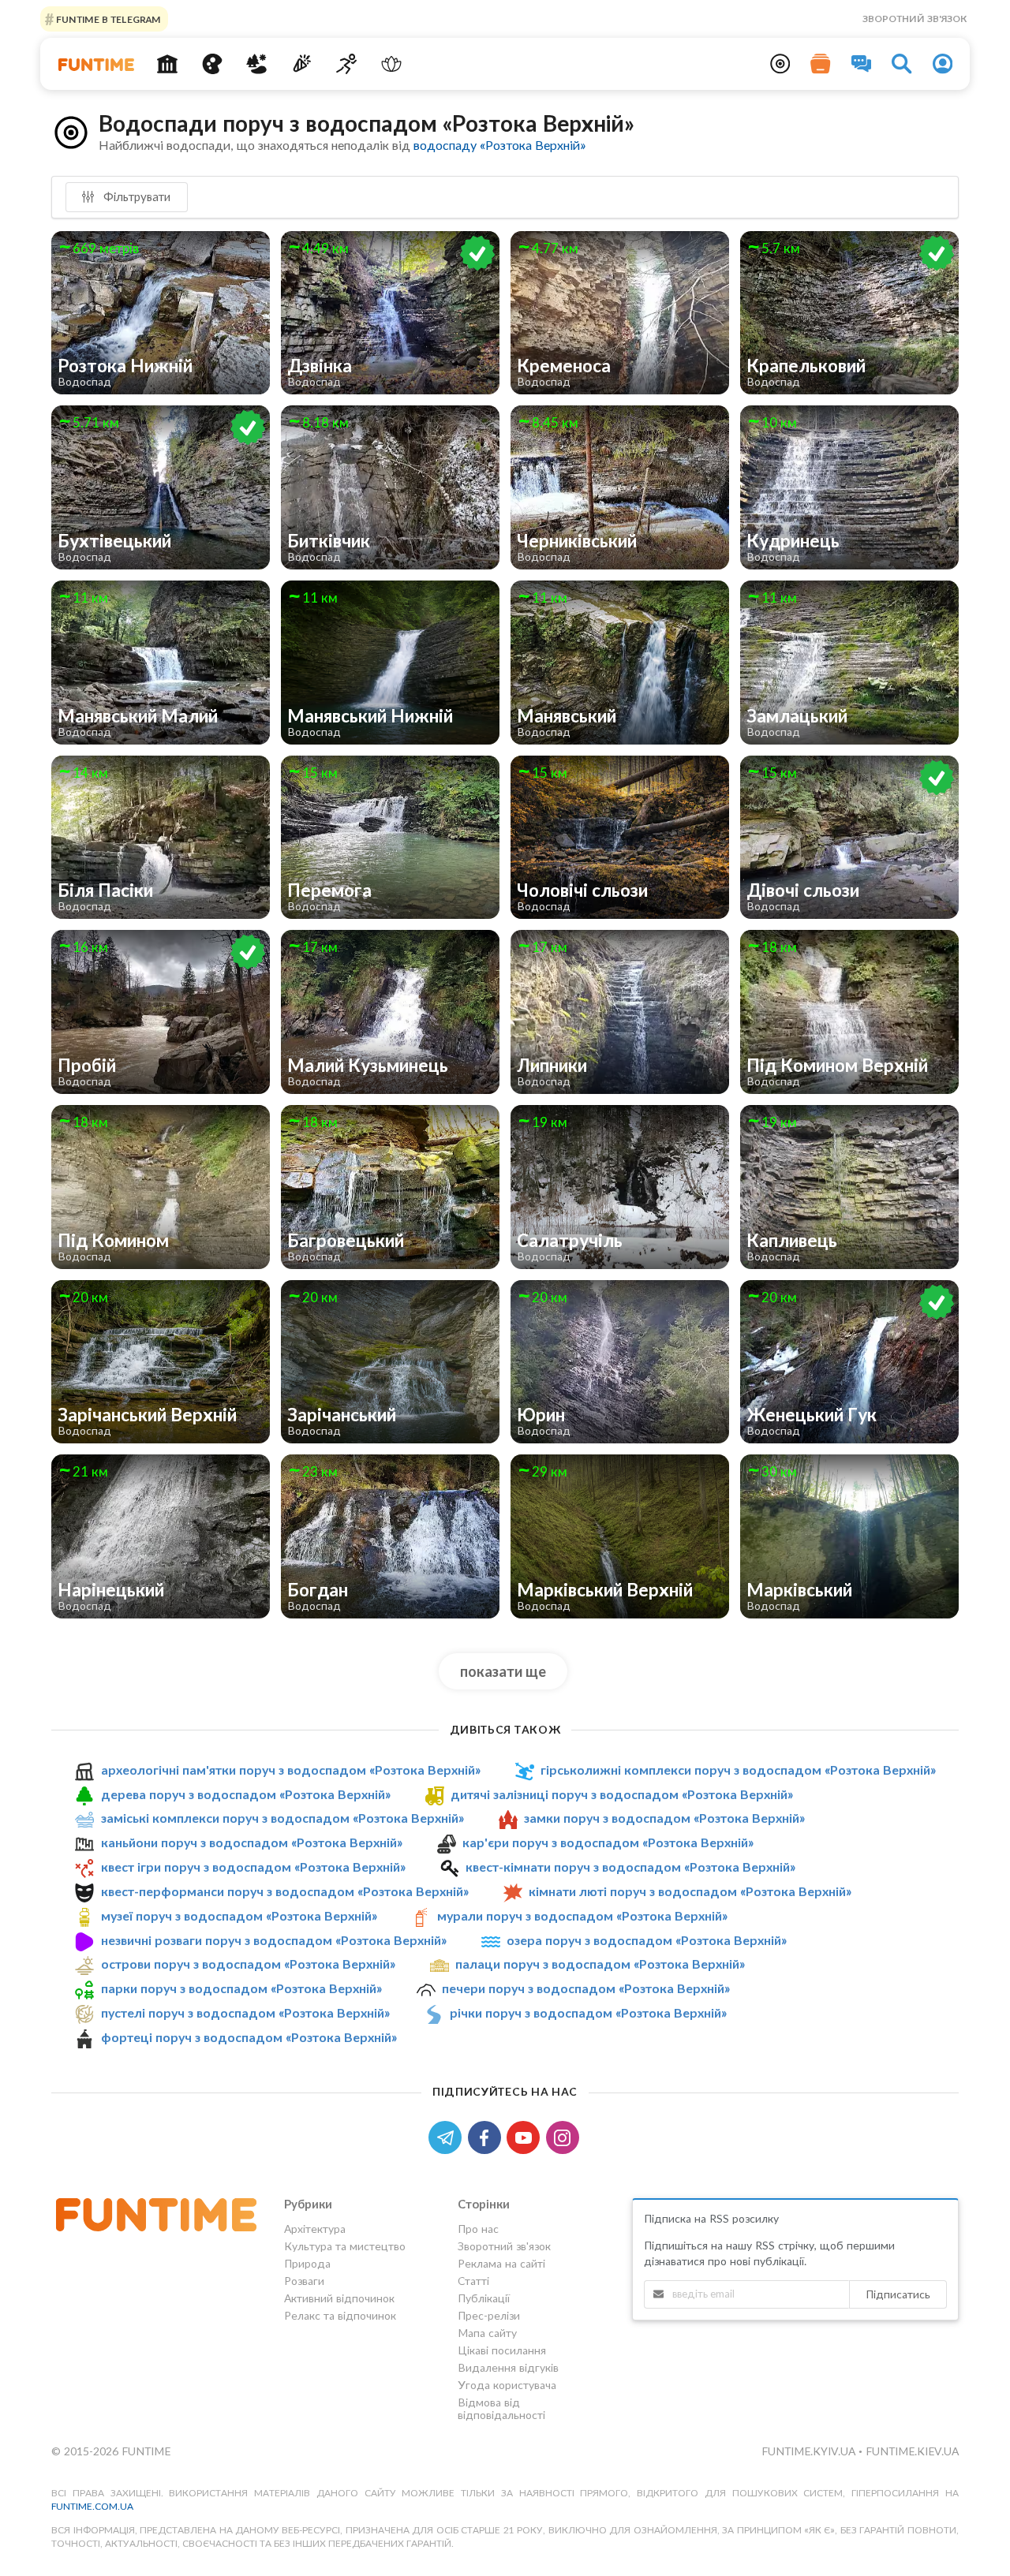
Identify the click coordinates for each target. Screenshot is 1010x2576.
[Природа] (257, 64)
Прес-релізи (489, 2315)
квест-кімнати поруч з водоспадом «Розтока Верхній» (630, 1867)
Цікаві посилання (502, 2350)
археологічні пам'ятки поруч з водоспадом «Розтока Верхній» (291, 1770)
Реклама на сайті (501, 2263)
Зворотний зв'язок (915, 19)
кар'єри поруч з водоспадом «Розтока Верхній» (608, 1842)
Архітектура (315, 2229)
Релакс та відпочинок (340, 2315)
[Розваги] (302, 64)
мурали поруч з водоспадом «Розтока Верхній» (582, 1915)
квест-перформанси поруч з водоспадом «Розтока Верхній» (285, 1891)
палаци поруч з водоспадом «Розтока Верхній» (600, 1964)
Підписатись (898, 2294)
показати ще (503, 1671)
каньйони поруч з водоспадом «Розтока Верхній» (252, 1842)
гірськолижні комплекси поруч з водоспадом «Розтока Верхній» (738, 1770)
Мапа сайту (487, 2333)
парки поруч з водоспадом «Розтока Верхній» (241, 1988)
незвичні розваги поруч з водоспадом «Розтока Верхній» (274, 1940)
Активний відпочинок (339, 2298)
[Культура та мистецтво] (212, 64)
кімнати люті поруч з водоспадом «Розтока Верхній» (690, 1891)
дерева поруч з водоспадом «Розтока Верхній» (246, 1794)
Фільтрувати (135, 196)
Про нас (478, 2229)
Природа (307, 2263)
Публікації (484, 2298)
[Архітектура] (168, 64)
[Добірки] (821, 64)
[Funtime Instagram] (564, 2136)
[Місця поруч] (780, 64)
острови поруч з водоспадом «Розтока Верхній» (248, 1964)
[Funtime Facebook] (488, 2136)
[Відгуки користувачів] (862, 64)
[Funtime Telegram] (448, 2136)
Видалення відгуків (508, 2367)
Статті (473, 2281)
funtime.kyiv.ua (810, 2451)
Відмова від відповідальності (501, 2408)
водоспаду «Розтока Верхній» (499, 145)
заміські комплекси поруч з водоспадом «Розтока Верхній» (282, 1818)
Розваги (304, 2281)
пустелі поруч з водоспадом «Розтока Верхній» (245, 2012)
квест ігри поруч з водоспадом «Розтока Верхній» (253, 1867)
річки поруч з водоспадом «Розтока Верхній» (588, 2012)
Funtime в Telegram (107, 19)
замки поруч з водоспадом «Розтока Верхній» (664, 1818)
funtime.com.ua (92, 2506)
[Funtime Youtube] (526, 2136)
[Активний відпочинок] (347, 64)
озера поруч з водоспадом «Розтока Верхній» (647, 1940)
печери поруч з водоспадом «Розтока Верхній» (586, 1988)
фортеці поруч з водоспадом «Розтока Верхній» (249, 2037)
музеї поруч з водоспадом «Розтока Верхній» (239, 1915)
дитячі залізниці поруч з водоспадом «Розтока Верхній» (622, 1794)
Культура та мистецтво (345, 2246)
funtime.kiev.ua (912, 2451)
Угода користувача (507, 2385)
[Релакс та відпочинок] (391, 64)
